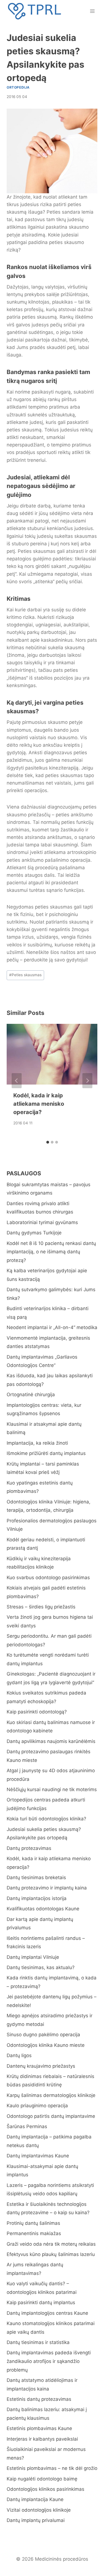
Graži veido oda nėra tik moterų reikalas (51, 2244)
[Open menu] (92, 11)
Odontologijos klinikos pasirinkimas (45, 2489)
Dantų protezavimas (29, 1848)
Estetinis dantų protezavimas (39, 2399)
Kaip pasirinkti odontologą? (37, 1712)
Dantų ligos (19, 2055)
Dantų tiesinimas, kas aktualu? (41, 1967)
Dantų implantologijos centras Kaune (47, 2313)
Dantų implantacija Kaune (35, 2499)
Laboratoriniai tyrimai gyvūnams (42, 1222)
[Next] (87, 1081)
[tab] (48, 1142)
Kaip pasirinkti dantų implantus (41, 2302)
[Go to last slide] (17, 1081)
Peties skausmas (25, 975)
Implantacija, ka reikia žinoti (37, 1443)
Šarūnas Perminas (27, 2126)
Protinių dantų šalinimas (33, 2223)
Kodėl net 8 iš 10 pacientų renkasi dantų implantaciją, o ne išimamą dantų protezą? (51, 1252)
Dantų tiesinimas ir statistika (38, 2342)
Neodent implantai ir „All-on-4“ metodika (52, 1327)
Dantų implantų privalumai (36, 2520)
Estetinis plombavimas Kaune (39, 2428)
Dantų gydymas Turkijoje (34, 1233)
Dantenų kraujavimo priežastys (41, 2066)
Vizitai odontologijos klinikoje (39, 2510)
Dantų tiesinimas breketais (36, 1877)
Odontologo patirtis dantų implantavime (51, 2116)
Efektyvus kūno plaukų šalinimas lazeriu (51, 2254)
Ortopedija (18, 87)
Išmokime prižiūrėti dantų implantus (46, 1453)
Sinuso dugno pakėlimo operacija (43, 2035)
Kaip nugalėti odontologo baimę (42, 2479)
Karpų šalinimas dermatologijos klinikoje (51, 2095)
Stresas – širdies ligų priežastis (41, 1607)
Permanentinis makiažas (34, 2233)
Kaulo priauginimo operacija (37, 2106)
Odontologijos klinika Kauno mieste (46, 2045)
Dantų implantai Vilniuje (33, 1957)
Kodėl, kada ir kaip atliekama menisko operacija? (39, 1104)
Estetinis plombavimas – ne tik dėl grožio (52, 2468)
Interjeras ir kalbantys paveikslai (42, 2439)
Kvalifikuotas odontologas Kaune (43, 1909)
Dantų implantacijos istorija (37, 1898)
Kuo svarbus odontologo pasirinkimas (48, 1578)
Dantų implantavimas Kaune (38, 2156)
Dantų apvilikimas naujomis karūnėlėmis (51, 1741)
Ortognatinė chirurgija (31, 1395)
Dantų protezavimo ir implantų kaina (47, 1888)
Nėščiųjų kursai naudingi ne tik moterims (52, 1789)
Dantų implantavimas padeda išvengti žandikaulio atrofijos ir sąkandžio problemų (49, 2361)
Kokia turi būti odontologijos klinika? (46, 1819)
